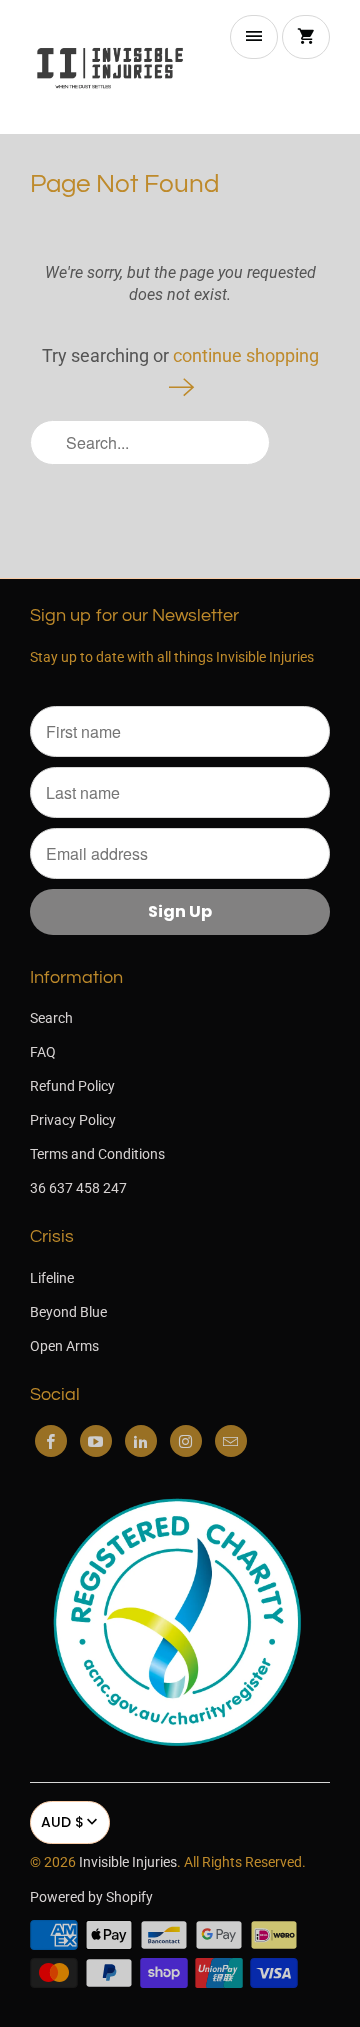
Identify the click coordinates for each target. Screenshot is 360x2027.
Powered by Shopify (91, 1897)
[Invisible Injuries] (110, 67)
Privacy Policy (73, 1120)
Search (51, 1018)
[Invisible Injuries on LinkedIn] (141, 1441)
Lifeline (52, 1278)
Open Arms (64, 1346)
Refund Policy (72, 1086)
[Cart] (306, 37)
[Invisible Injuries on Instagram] (186, 1441)
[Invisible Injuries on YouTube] (96, 1441)
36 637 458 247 (78, 1188)
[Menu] (254, 37)
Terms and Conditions (97, 1154)
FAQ (43, 1052)
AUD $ (62, 1822)
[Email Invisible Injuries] (231, 1441)
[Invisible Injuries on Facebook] (51, 1441)
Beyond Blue (68, 1312)
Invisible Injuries (128, 1862)
